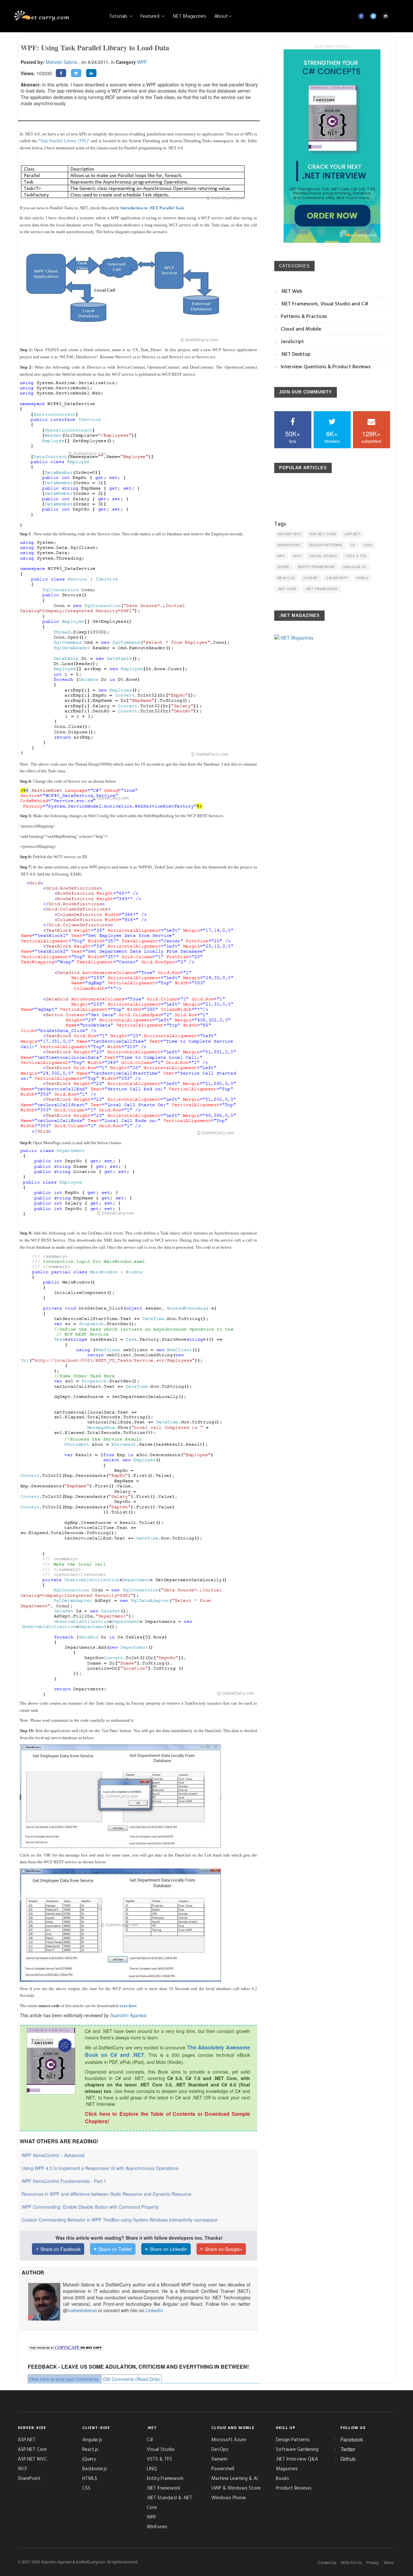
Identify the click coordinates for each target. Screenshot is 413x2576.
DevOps (220, 2449)
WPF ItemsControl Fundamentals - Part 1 (64, 2181)
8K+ (332, 436)
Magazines (287, 2468)
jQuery (310, 578)
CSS (86, 2488)
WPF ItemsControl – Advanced (53, 2155)
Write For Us (351, 2562)
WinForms (157, 2526)
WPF (142, 62)
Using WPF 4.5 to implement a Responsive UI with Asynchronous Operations (100, 2168)
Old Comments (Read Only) (132, 2379)
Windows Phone (229, 2497)
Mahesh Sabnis (62, 62)
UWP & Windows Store (236, 2488)
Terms (388, 2562)
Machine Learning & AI (235, 2478)
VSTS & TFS (356, 556)
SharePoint (289, 545)
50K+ (293, 436)
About (221, 16)
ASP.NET (352, 534)
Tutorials (119, 16)
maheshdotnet (82, 2310)
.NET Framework (321, 589)
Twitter (348, 2449)
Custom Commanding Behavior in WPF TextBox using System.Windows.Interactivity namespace (120, 2220)
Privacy (373, 2562)
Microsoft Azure (229, 2439)
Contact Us (327, 2562)
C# (353, 545)
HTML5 (362, 578)
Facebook (352, 2439)
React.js (286, 578)
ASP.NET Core (323, 534)
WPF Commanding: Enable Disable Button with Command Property (90, 2207)
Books (282, 2478)
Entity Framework (316, 567)
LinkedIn (154, 2310)
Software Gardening (297, 2449)
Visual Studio (323, 556)
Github (348, 2459)
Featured (151, 16)
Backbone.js (95, 2468)
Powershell (223, 2468)
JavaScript (337, 578)
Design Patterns (326, 545)
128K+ (371, 436)
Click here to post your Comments (64, 2379)
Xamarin (219, 2459)
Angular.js (354, 567)
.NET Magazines (189, 16)
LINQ (368, 545)
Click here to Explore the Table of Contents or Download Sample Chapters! (167, 2117)
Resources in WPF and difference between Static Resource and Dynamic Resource (106, 2194)
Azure (283, 567)
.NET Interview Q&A (297, 2459)
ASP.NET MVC (290, 534)
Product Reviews (294, 2488)
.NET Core (287, 589)
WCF (297, 556)
